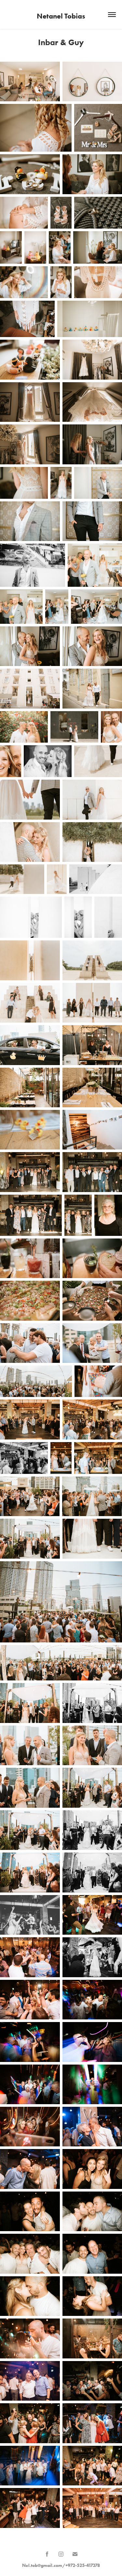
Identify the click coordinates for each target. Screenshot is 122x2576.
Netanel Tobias (61, 16)
